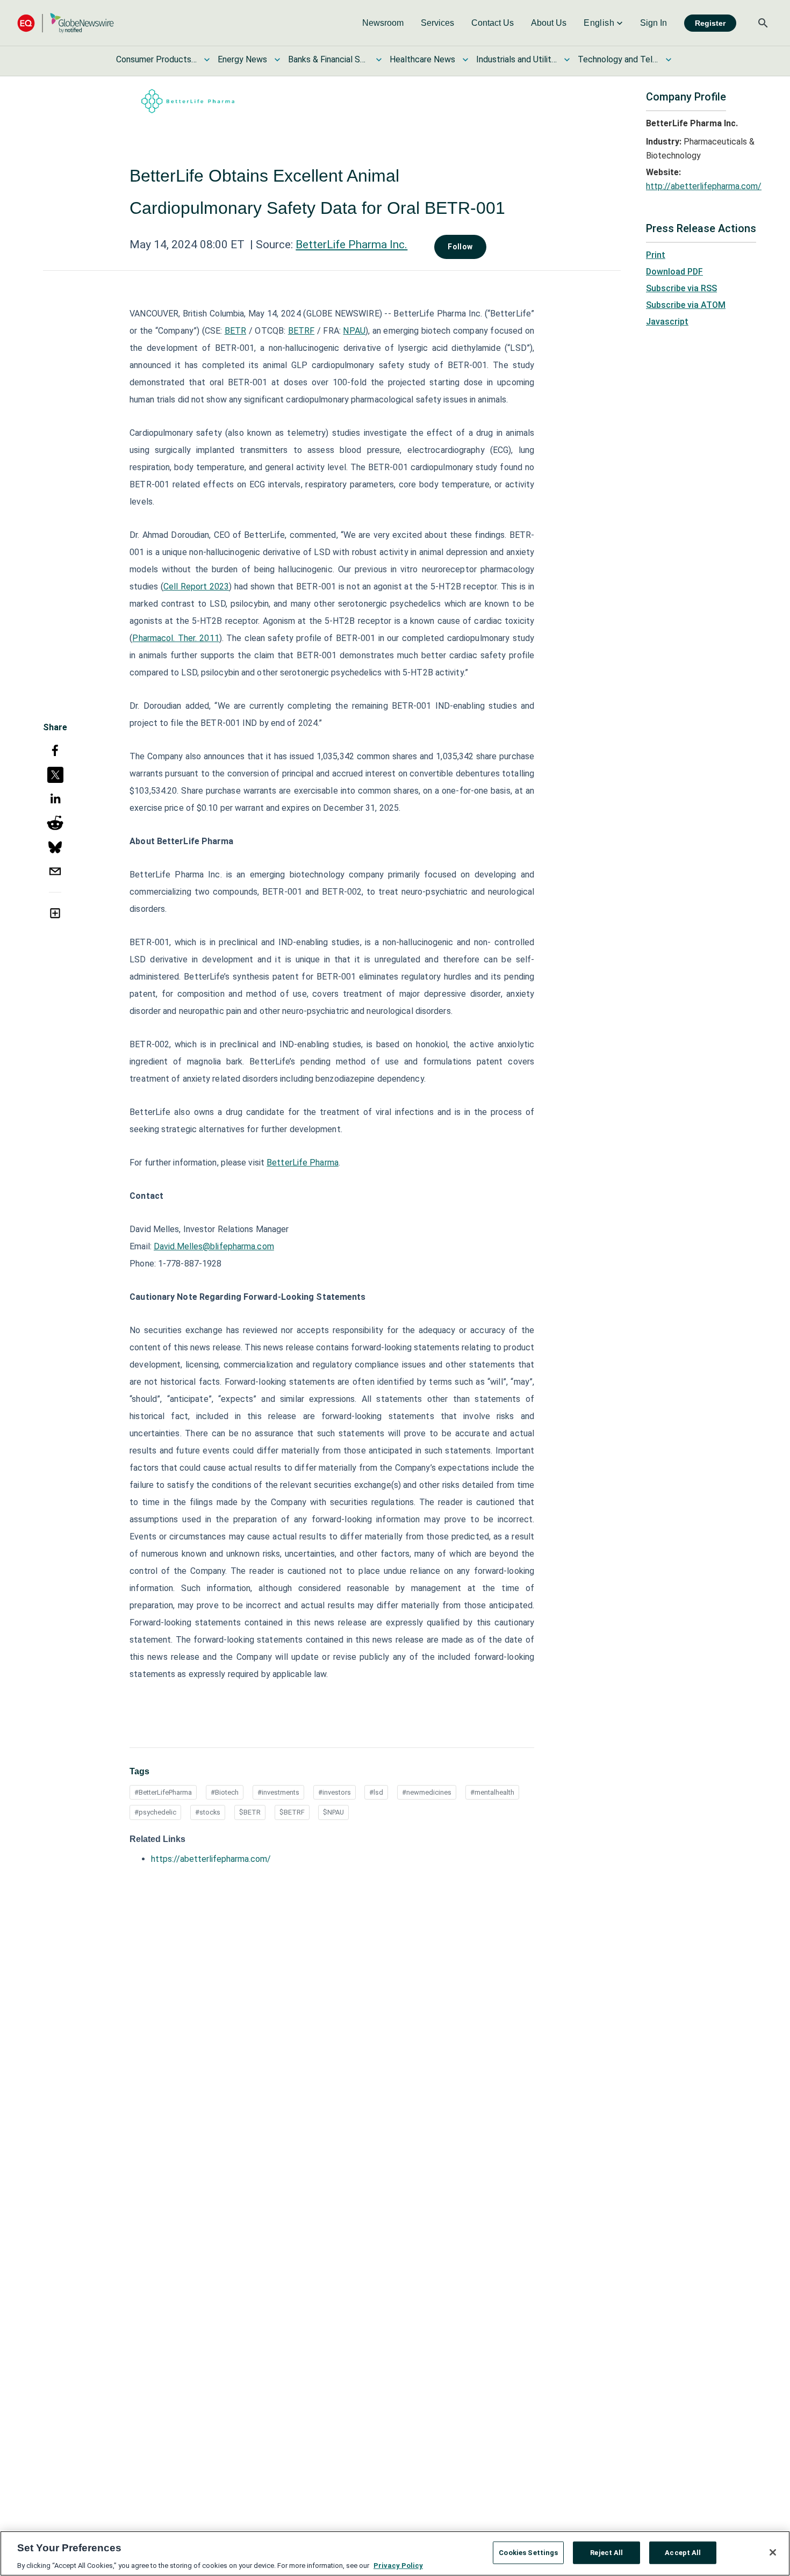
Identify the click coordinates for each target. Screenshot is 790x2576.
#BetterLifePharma (163, 1792)
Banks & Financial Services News (328, 59)
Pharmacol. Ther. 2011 (175, 638)
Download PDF (674, 272)
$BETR (250, 1812)
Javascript (667, 322)
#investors (335, 1792)
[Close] (773, 2552)
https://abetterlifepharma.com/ (211, 1859)
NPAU (354, 331)
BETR (235, 331)
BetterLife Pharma (303, 1163)
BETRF (301, 331)
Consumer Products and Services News (156, 59)
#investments (278, 1792)
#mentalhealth (492, 1792)
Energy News (242, 59)
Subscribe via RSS (681, 288)
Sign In (653, 23)
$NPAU (333, 1812)
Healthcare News (422, 59)
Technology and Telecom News (618, 59)
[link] (383, 23)
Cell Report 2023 (196, 587)
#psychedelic (155, 1812)
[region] (395, 2553)
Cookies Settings (528, 2552)
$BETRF (292, 1812)
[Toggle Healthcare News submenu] (465, 60)
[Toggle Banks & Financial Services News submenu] (379, 60)
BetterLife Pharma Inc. (351, 244)
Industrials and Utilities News (516, 59)
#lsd (376, 1792)
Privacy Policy (398, 2565)
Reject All (606, 2552)
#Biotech (225, 1792)
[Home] (66, 23)
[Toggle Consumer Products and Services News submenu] (207, 60)
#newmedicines (427, 1792)
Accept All (683, 2552)
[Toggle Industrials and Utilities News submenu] (567, 60)
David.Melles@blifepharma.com (214, 1246)
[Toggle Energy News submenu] (277, 60)
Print (656, 255)
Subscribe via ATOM (686, 305)
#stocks (208, 1812)
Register (710, 23)
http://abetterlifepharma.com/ (704, 186)
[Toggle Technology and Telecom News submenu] (669, 60)
